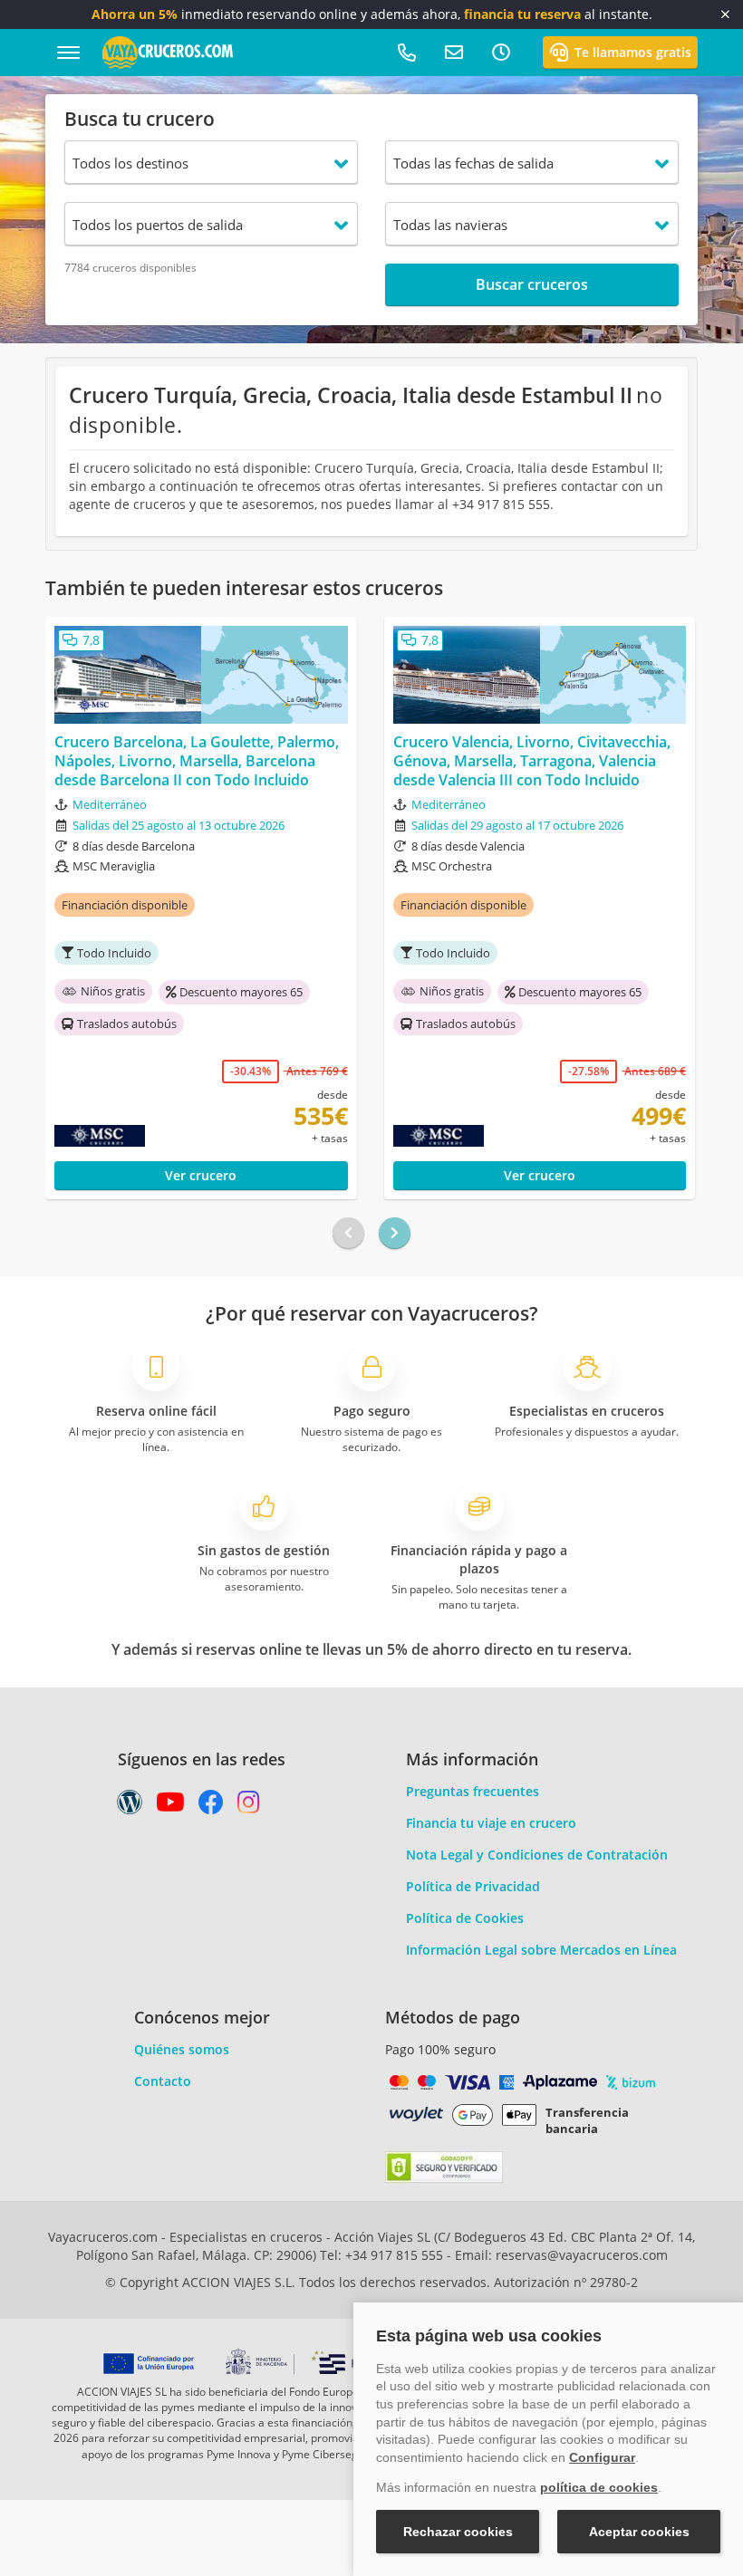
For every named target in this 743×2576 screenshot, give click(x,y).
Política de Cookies (465, 1918)
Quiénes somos (182, 2049)
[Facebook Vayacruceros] (211, 1807)
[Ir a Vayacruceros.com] (168, 51)
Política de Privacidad (473, 1886)
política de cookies (599, 2487)
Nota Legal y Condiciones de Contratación (537, 1855)
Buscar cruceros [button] (532, 284)
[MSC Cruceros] (131, 1136)
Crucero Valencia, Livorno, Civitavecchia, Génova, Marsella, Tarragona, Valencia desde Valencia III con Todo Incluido (532, 761)
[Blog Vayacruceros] (130, 1807)
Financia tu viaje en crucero (491, 1823)
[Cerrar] (725, 14)
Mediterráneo (110, 804)
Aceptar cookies (639, 2532)
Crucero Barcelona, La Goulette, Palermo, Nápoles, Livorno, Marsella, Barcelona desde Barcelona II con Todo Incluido (197, 761)
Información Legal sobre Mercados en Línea (541, 1950)
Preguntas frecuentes (473, 1791)
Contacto (163, 2081)
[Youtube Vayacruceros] (170, 1807)
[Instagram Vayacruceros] (249, 1807)
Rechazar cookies (458, 2532)
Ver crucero (201, 1175)
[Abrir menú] (68, 53)
